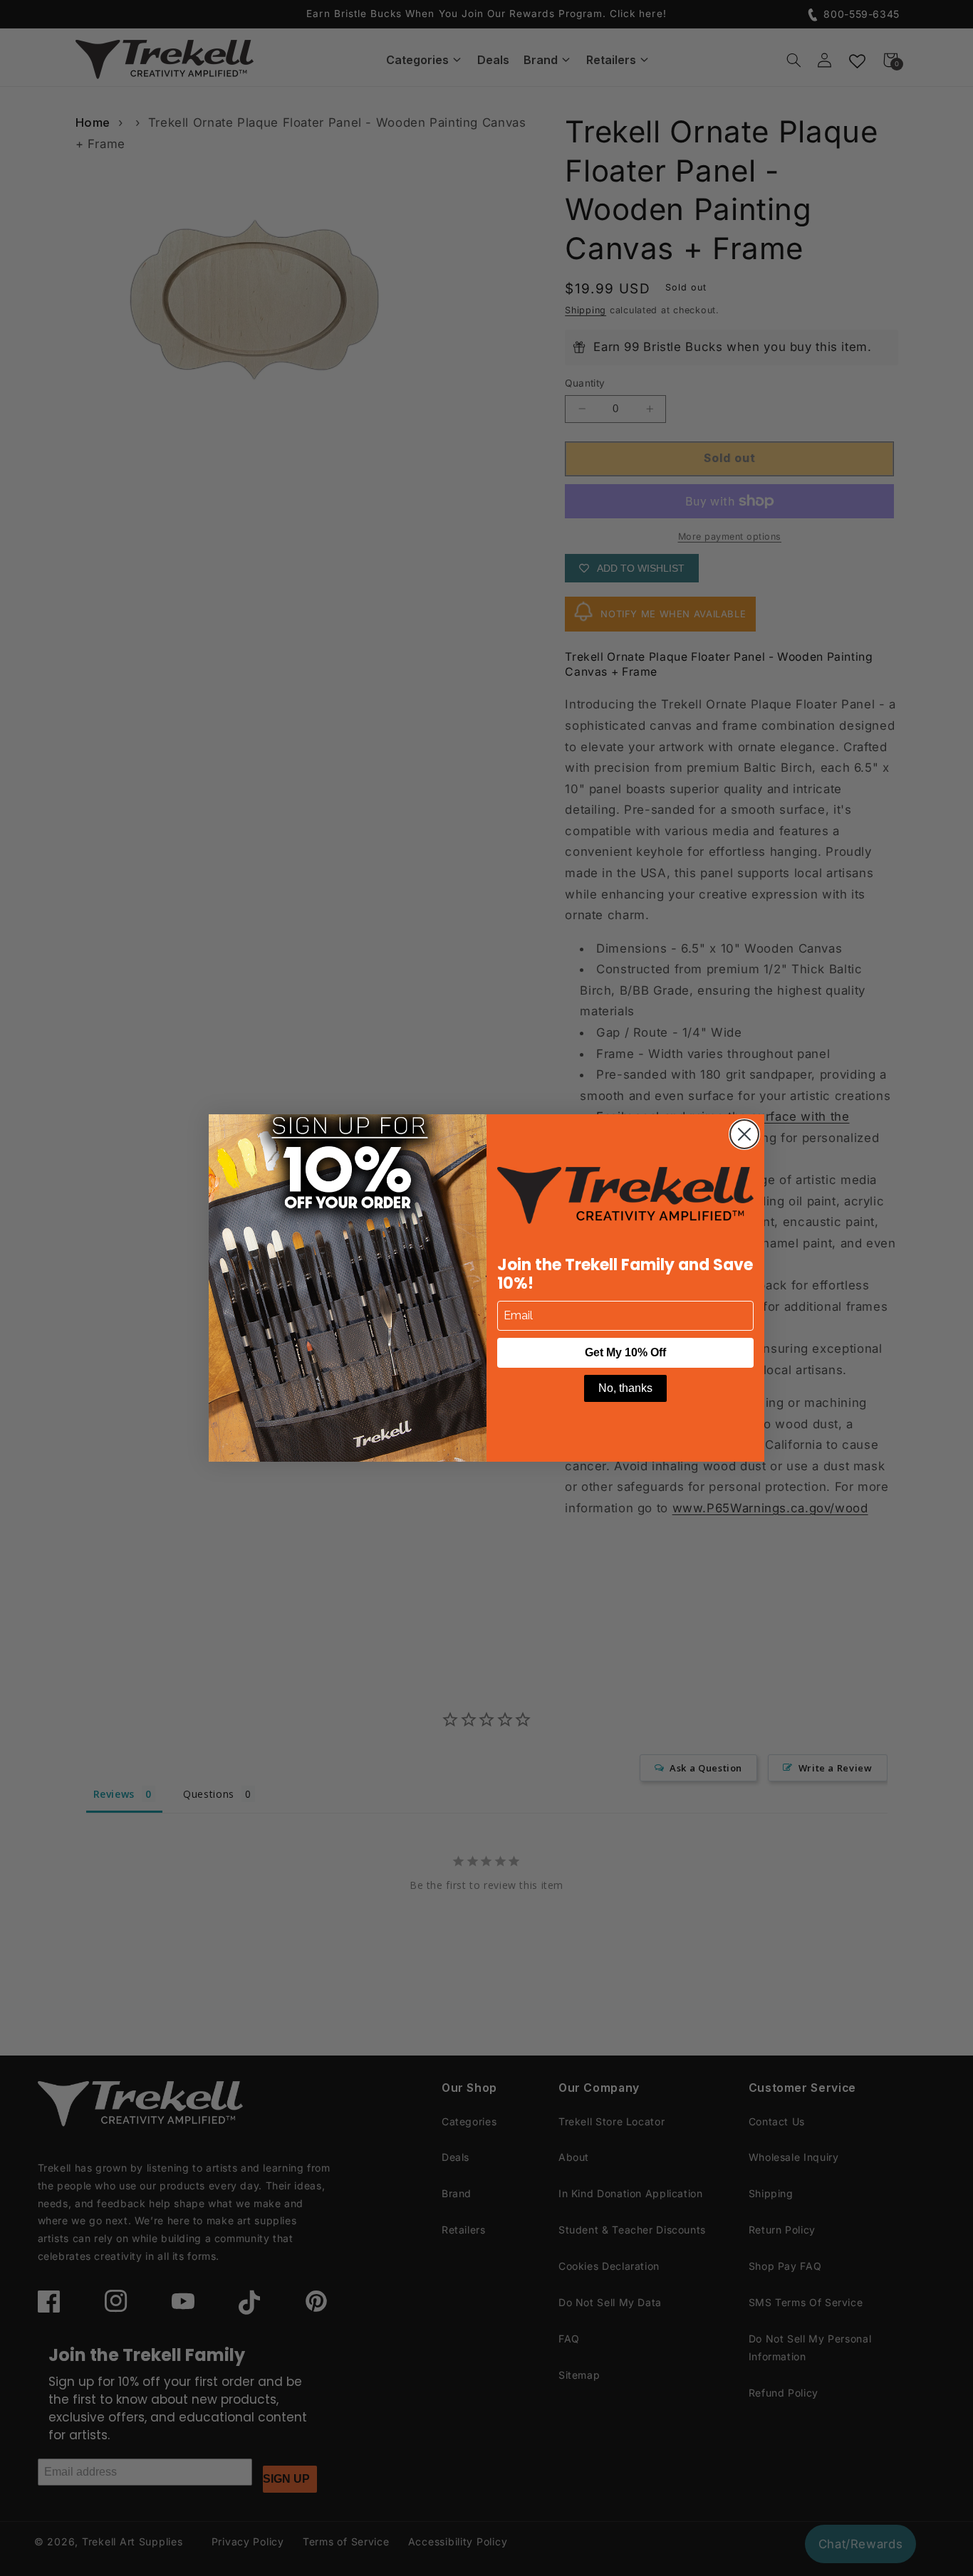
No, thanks (625, 1388)
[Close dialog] (744, 1134)
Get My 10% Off (625, 1352)
